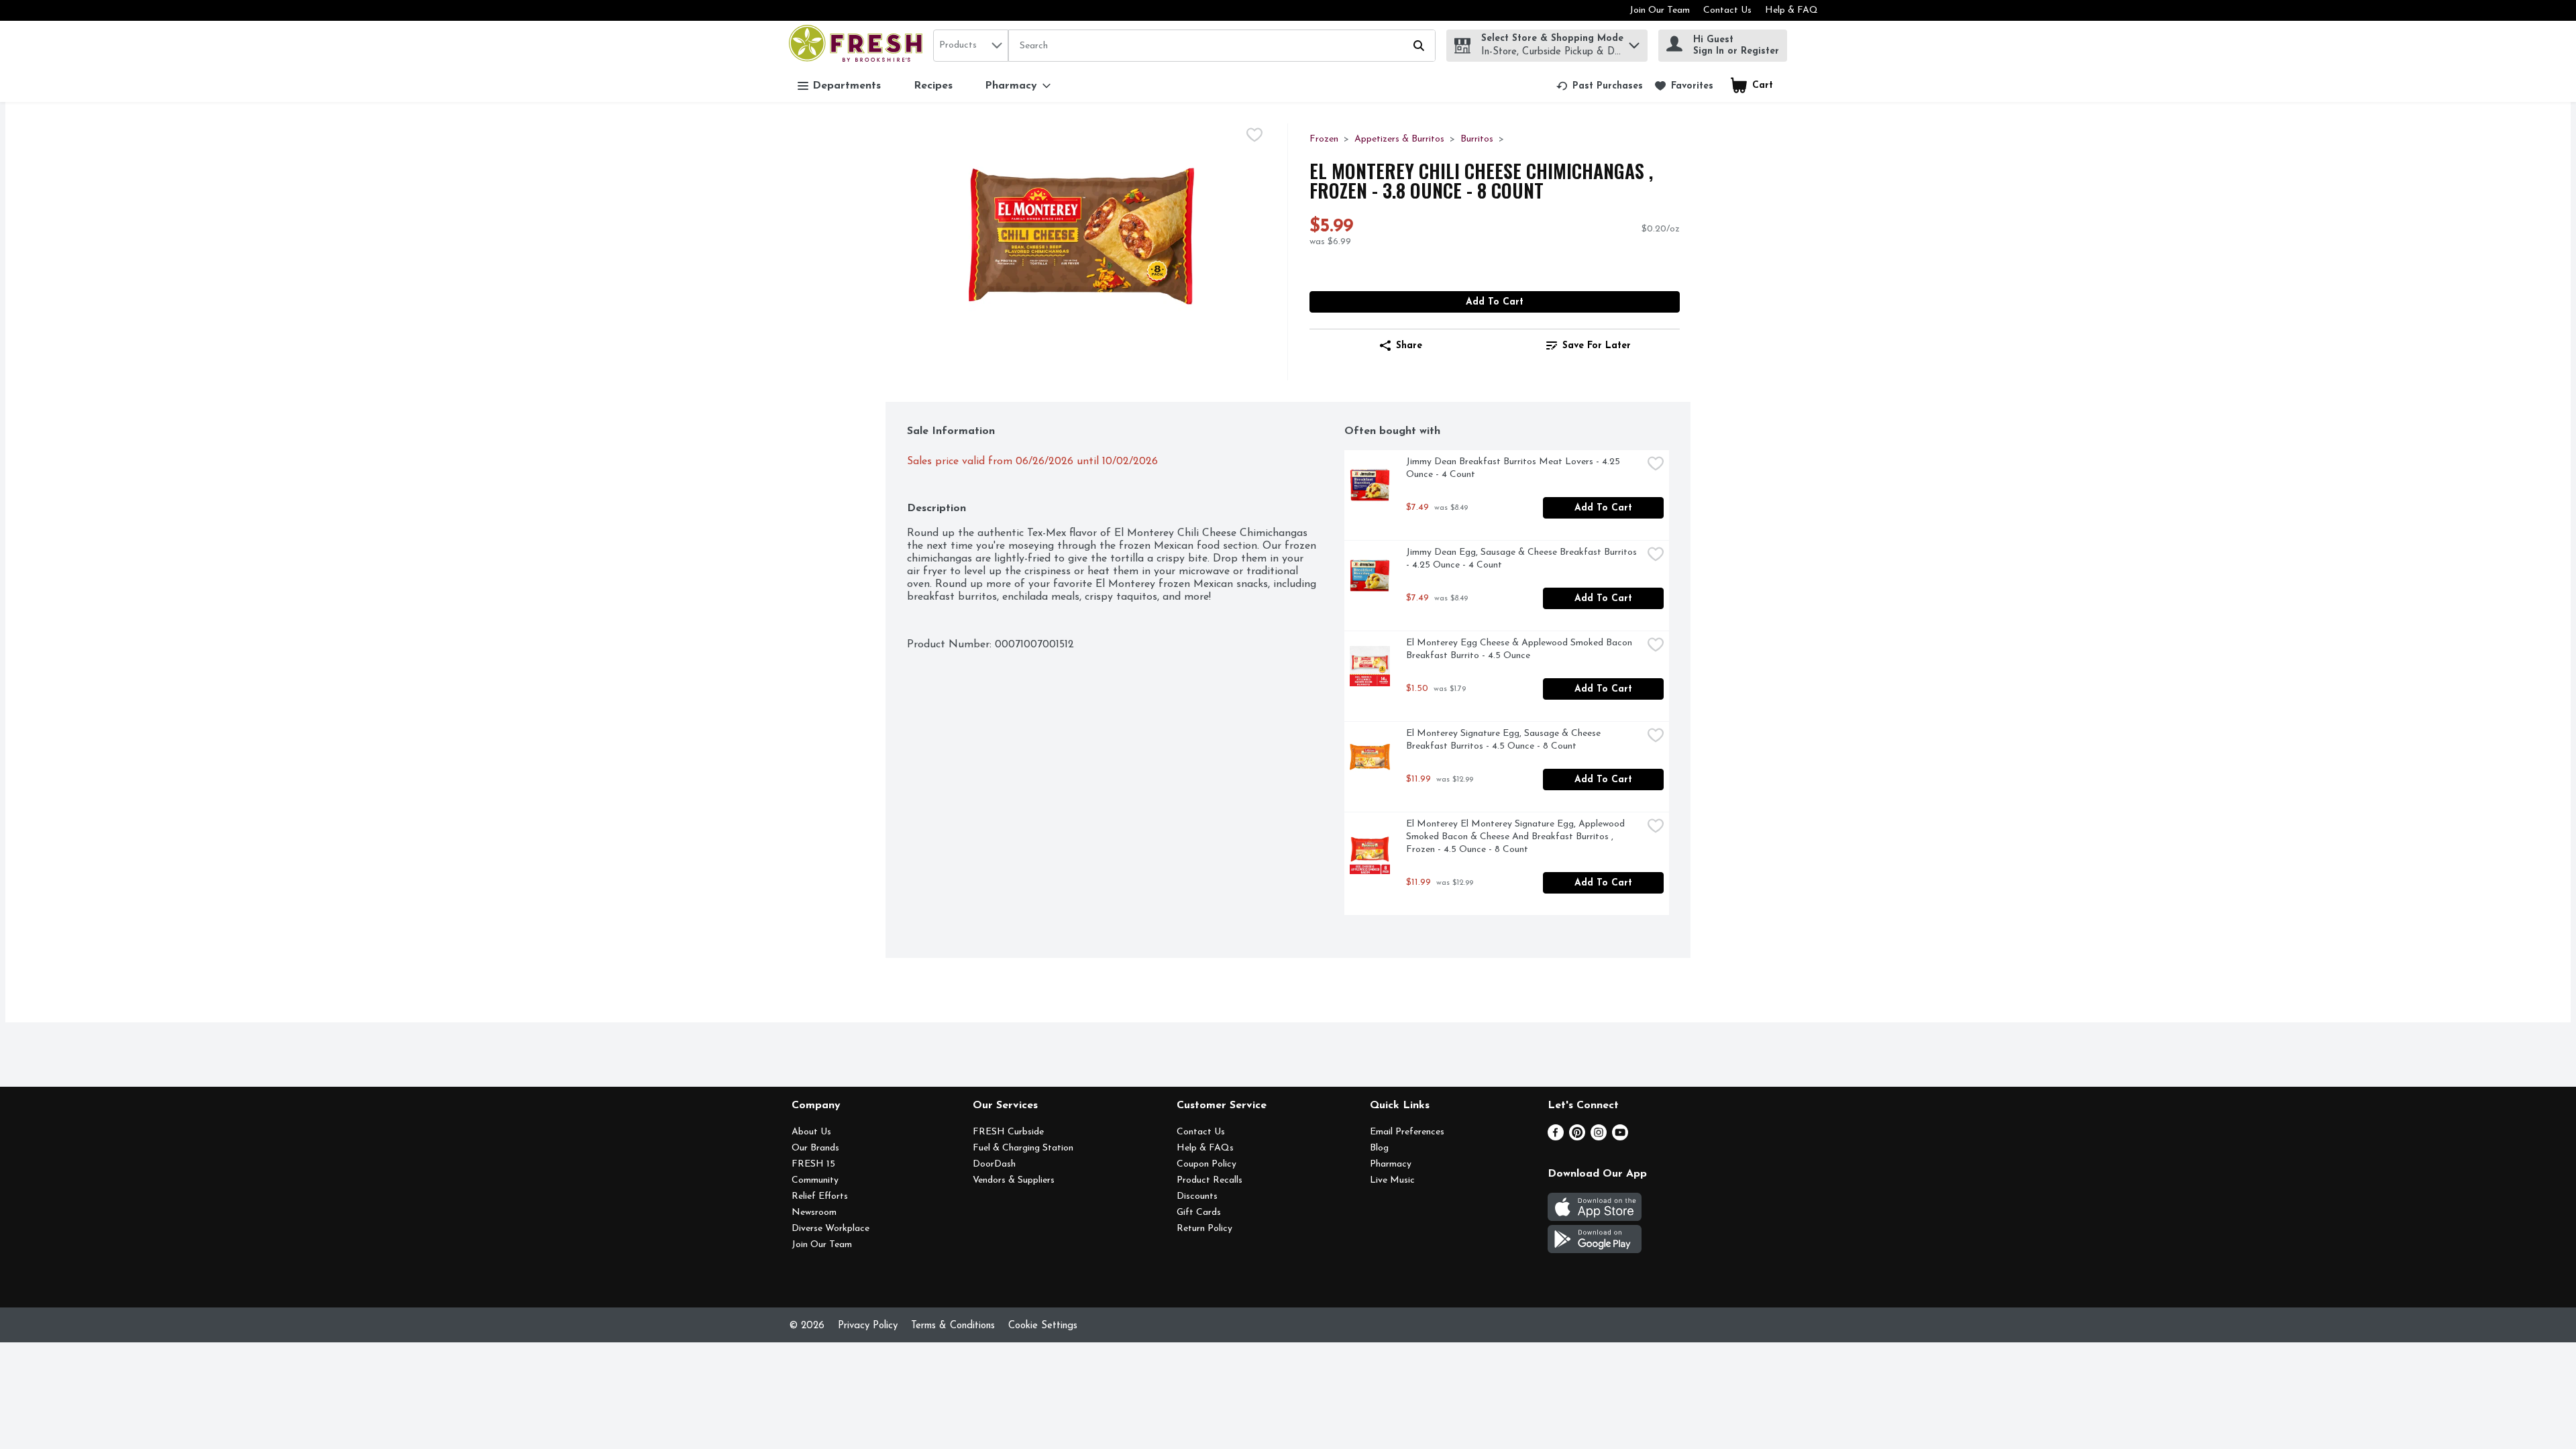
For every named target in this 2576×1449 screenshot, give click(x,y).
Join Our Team (1660, 10)
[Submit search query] (1419, 46)
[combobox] (971, 46)
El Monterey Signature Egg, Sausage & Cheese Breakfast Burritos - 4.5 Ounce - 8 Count (1505, 740)
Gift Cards (1199, 1213)
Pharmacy (1391, 1164)
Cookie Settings (1043, 1326)
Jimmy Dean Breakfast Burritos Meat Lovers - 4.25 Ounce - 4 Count (1514, 468)
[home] (858, 45)
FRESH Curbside (1008, 1132)
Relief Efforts (820, 1196)
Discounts (1197, 1196)
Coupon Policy (1206, 1164)
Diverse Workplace (830, 1229)
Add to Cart (1495, 302)
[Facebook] (1556, 1138)
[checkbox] (1254, 135)
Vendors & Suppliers (1014, 1180)
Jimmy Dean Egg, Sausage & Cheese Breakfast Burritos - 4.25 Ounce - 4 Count (1523, 559)
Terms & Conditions (953, 1326)
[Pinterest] (1577, 1138)
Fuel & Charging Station (1023, 1148)
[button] (1634, 42)
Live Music (1392, 1180)
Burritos (1477, 139)
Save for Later (1597, 346)
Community (815, 1180)
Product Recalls (1210, 1180)
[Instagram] (1599, 1138)
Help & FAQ (1791, 10)
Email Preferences (1407, 1132)
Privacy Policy (868, 1326)
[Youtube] (1620, 1138)
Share (1409, 346)
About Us (811, 1132)
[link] (1600, 86)
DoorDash (994, 1164)
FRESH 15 (813, 1164)
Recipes (933, 86)
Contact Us (1727, 10)
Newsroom (814, 1213)
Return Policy (1204, 1229)
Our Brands (815, 1148)
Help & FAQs (1205, 1148)
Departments (847, 86)
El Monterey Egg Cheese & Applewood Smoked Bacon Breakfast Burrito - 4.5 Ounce (1520, 649)
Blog (1379, 1148)
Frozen (1324, 139)
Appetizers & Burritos (1399, 139)
